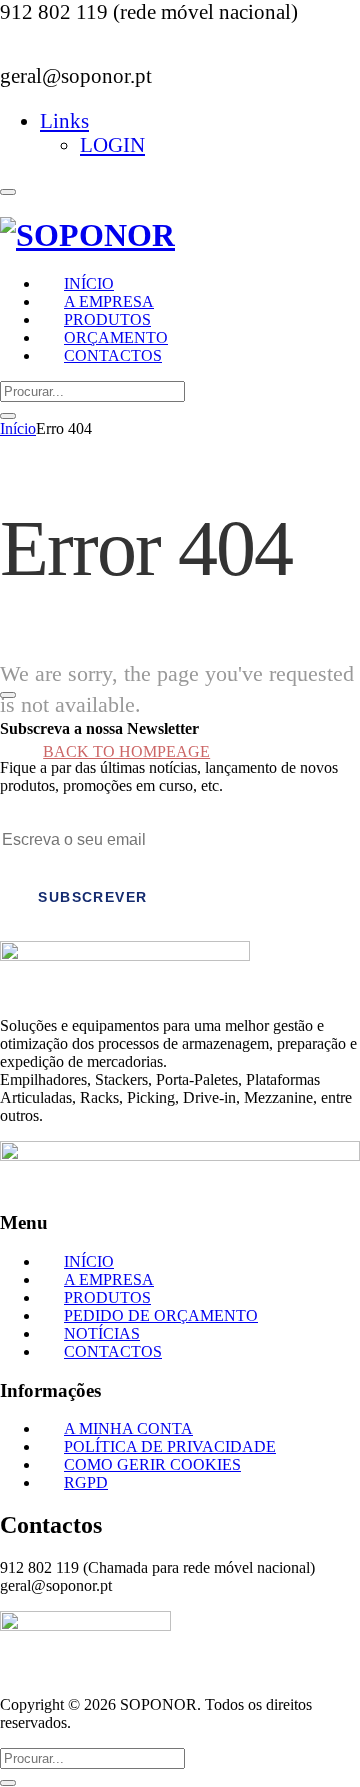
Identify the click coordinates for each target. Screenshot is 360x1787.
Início (18, 428)
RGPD (86, 1482)
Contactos (113, 355)
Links (64, 120)
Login (112, 144)
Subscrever (92, 897)
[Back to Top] (8, 695)
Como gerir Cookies (152, 1464)
